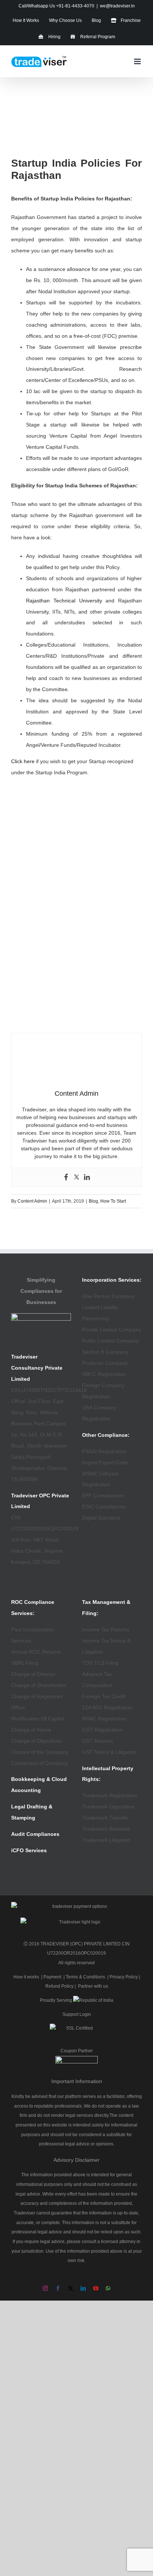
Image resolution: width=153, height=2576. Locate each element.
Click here (23, 761)
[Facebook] (66, 1177)
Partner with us (93, 1986)
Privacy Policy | (125, 1977)
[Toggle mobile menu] (138, 61)
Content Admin (32, 1201)
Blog (93, 1201)
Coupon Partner (77, 2051)
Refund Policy (59, 1986)
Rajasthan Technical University (64, 601)
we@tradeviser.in (117, 6)
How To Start (113, 1201)
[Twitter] (76, 1177)
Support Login (77, 2014)
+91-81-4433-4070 (75, 6)
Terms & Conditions (85, 1977)
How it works (26, 1977)
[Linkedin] (87, 1177)
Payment (52, 1977)
